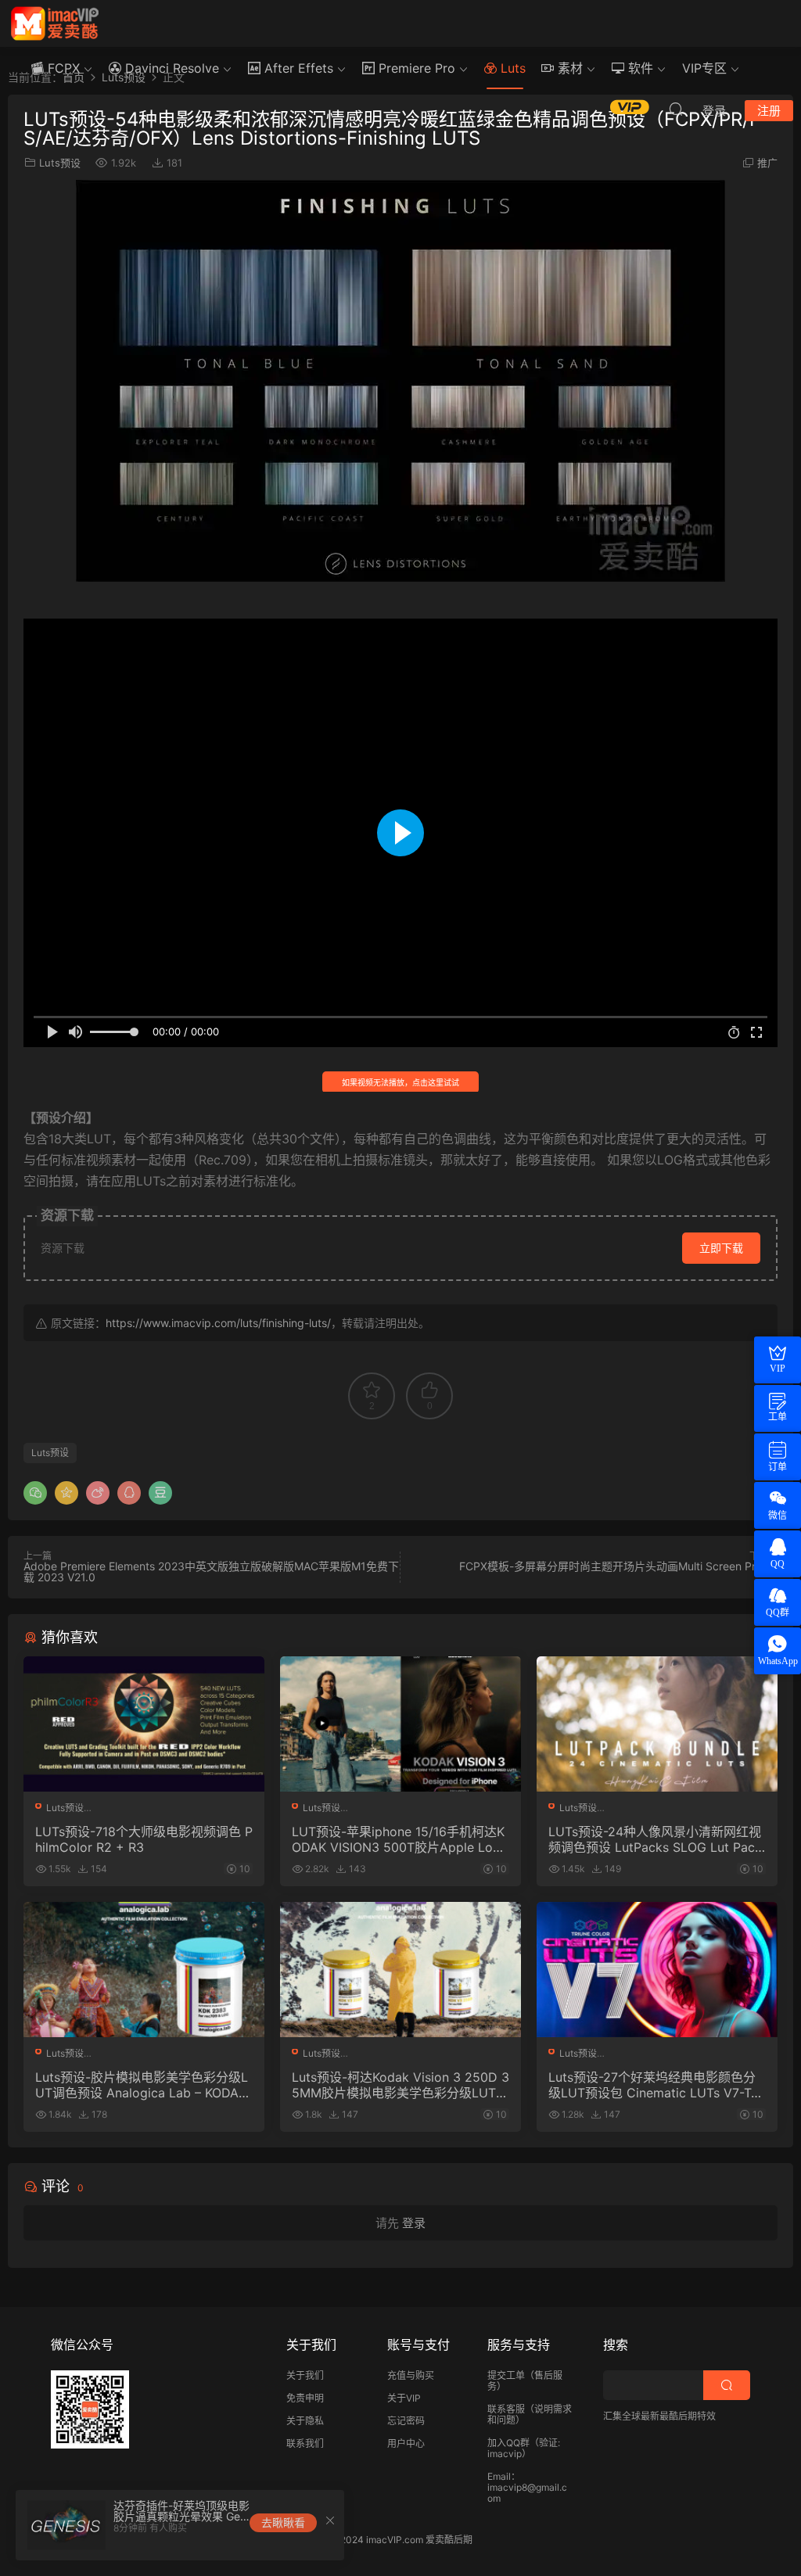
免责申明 (305, 2398)
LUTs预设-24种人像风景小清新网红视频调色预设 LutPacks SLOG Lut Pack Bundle (655, 1839)
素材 (568, 68)
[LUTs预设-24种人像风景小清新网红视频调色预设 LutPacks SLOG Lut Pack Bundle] (657, 1724)
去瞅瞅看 (283, 2522)
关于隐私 (305, 2421)
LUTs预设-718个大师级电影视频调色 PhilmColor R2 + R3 (144, 1839)
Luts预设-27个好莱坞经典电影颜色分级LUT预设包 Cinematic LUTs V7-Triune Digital (657, 2085)
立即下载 (721, 1248)
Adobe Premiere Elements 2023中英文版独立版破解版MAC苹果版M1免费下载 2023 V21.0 (211, 1571)
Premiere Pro (415, 68)
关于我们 (305, 2375)
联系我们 (305, 2443)
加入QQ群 (508, 2443)
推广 (767, 163)
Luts (511, 68)
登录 (414, 2223)
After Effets (297, 68)
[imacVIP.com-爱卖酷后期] (55, 23)
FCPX (62, 68)
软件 (639, 68)
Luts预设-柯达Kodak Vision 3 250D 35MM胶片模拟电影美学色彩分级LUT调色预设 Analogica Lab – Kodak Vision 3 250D (400, 2085)
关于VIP (404, 2398)
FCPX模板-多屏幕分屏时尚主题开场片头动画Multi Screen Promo (618, 1566)
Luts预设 (60, 163)
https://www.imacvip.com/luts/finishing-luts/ (218, 1323)
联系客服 (506, 2409)
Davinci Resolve (170, 68)
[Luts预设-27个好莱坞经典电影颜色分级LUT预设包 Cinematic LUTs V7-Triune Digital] (657, 1970)
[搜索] (676, 109)
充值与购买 (411, 2375)
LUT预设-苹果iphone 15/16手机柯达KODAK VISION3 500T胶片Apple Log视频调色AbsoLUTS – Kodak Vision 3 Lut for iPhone (399, 1839)
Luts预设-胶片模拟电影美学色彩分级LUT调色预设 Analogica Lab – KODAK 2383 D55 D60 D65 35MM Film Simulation (142, 2085)
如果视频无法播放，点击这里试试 (400, 1082)
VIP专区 (704, 68)
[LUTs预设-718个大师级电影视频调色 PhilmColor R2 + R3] (144, 1724)
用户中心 (406, 2443)
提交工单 (506, 2375)
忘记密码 (406, 2421)
